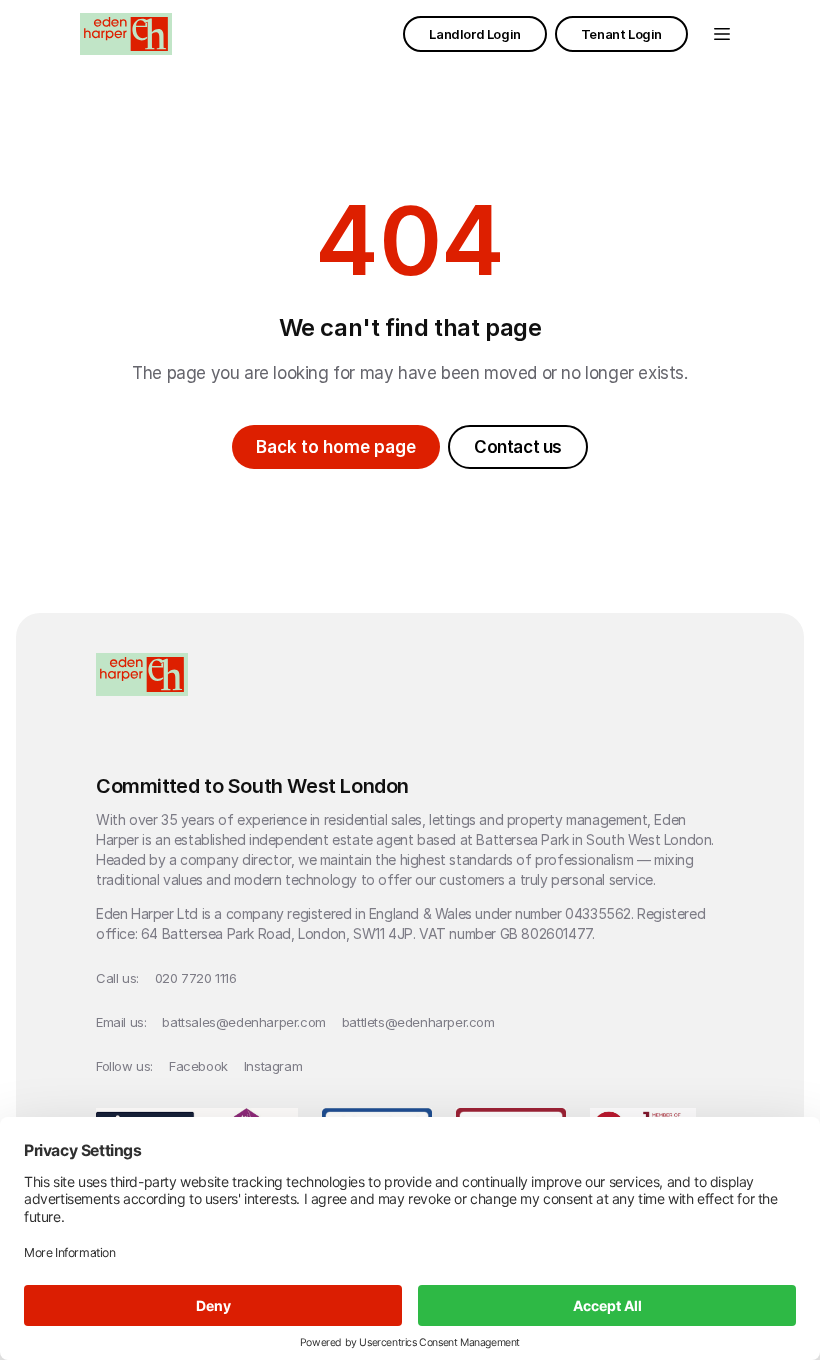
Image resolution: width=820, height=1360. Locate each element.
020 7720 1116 (196, 978)
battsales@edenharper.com (243, 1022)
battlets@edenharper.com (418, 1022)
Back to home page (336, 447)
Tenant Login (621, 34)
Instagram (273, 1066)
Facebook (198, 1066)
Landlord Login (474, 34)
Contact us (518, 447)
